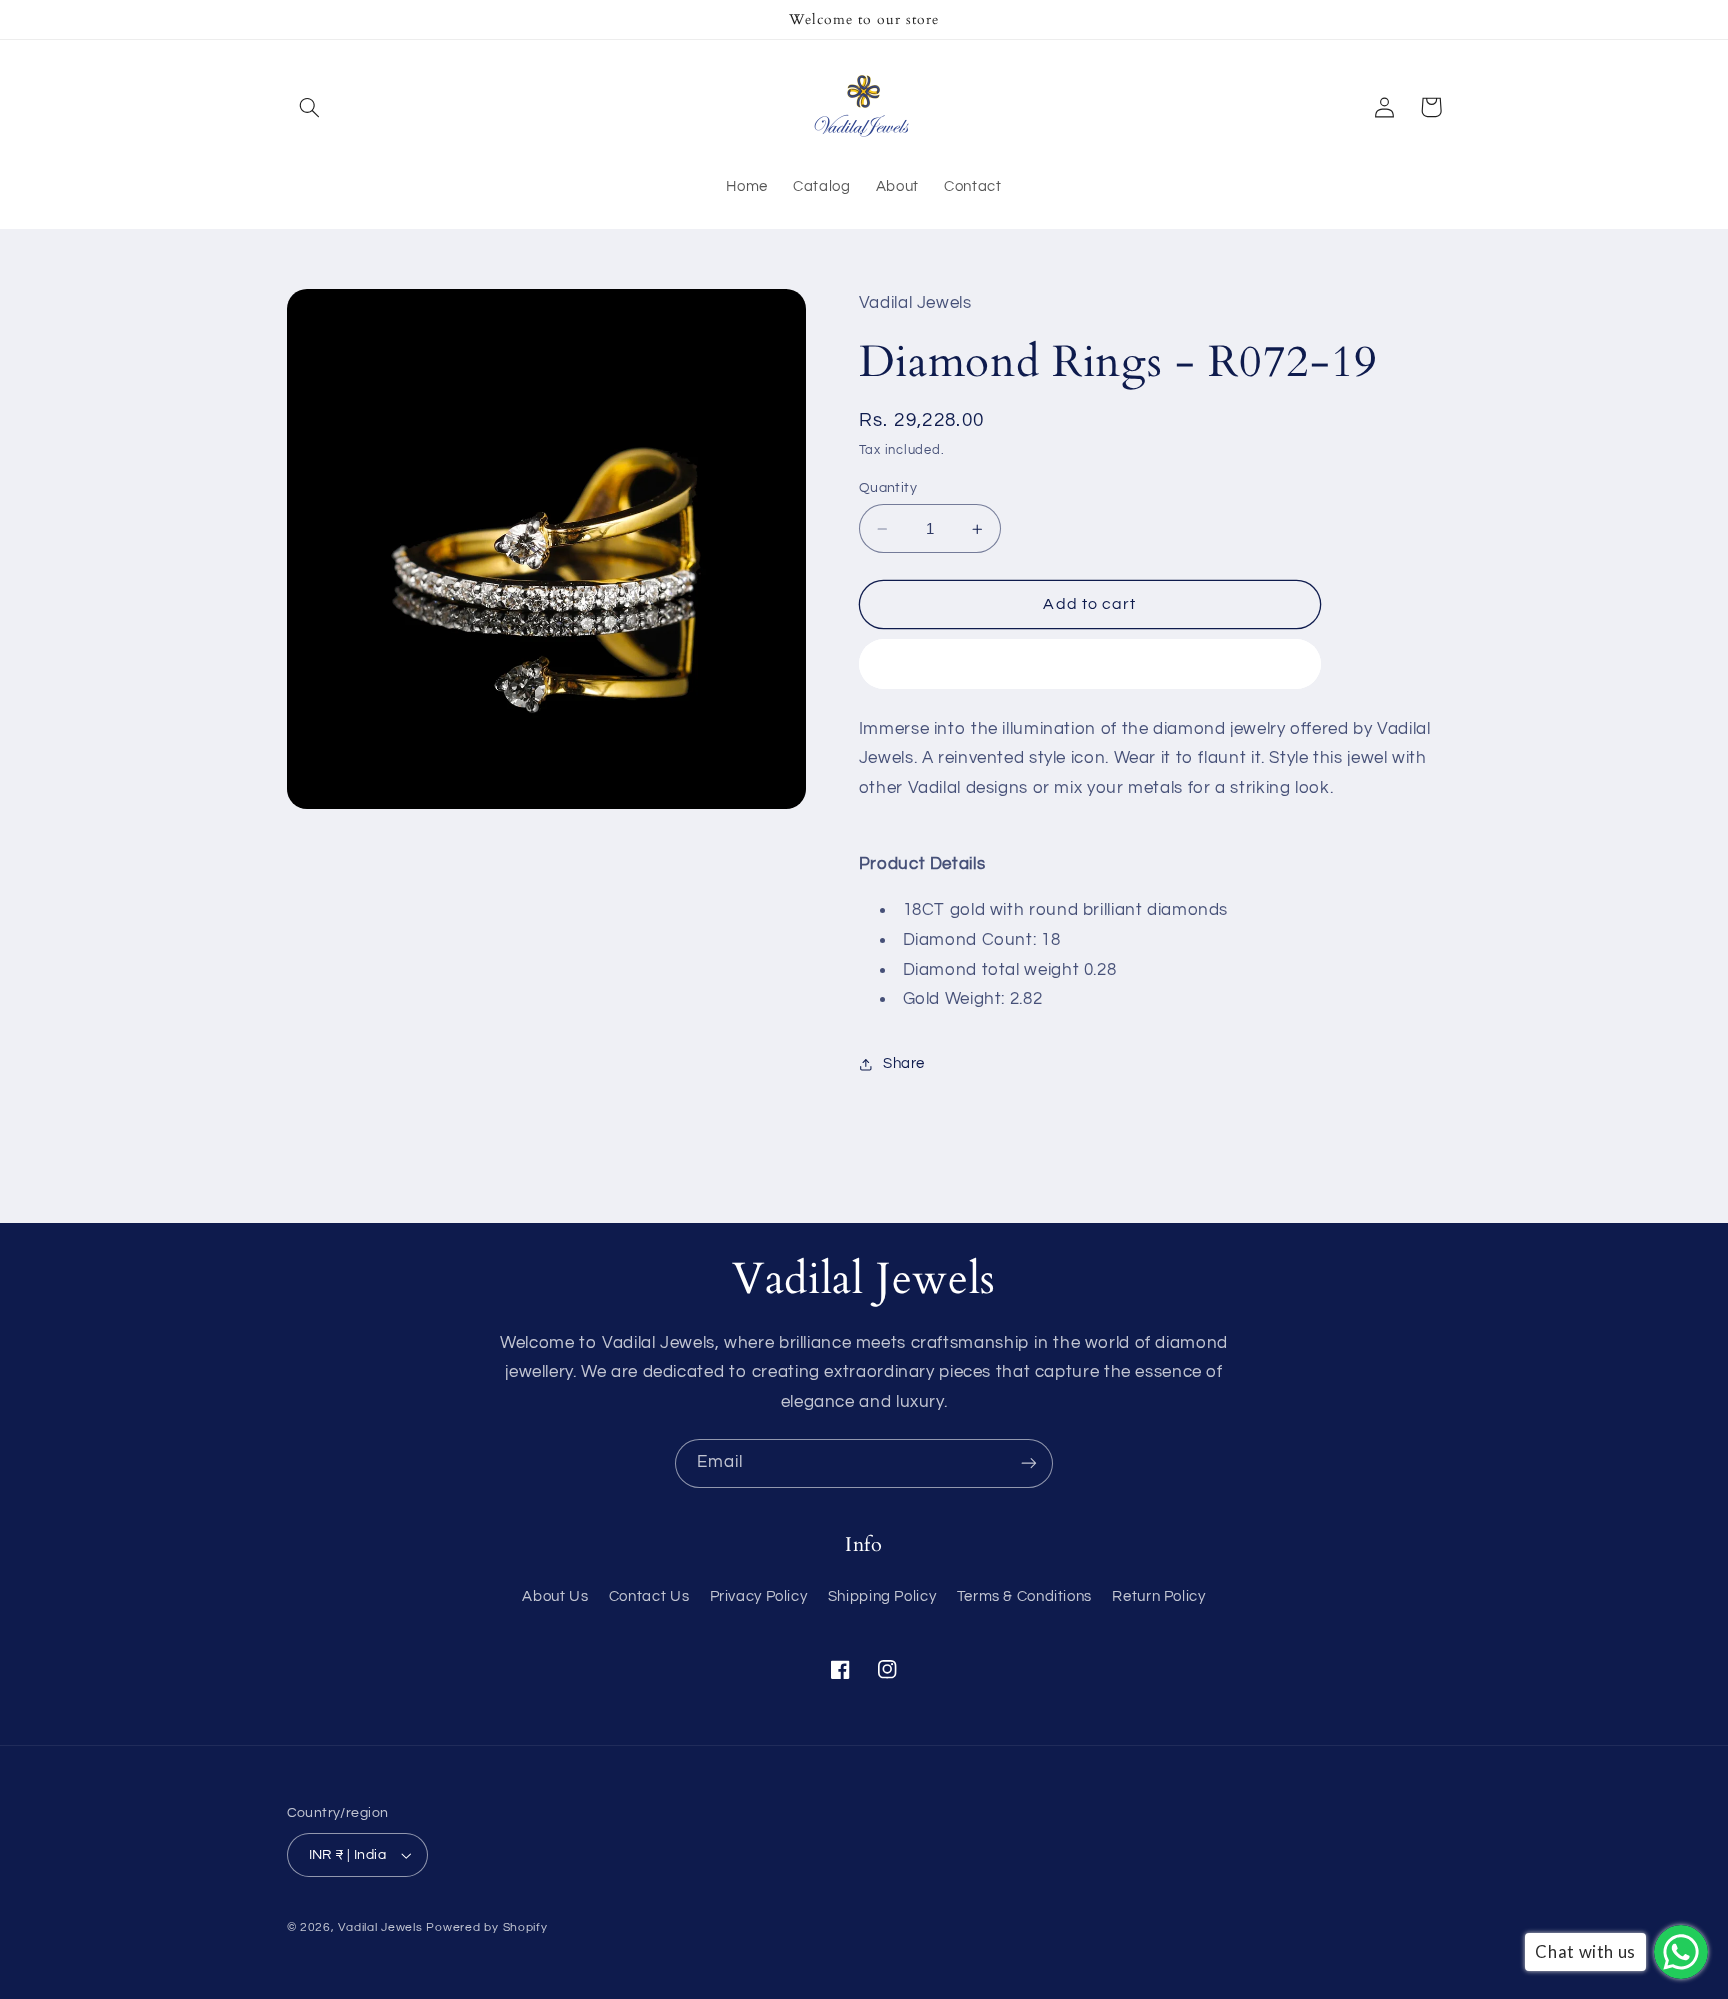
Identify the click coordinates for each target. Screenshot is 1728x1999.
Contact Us (649, 1596)
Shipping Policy (882, 1596)
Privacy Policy (759, 1596)
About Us (555, 1596)
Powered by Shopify (486, 1927)
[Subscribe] (1029, 1463)
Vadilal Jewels (380, 1927)
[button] (310, 107)
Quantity (888, 488)
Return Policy (1158, 1596)
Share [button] (904, 1063)
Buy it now (1090, 664)
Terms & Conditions (1024, 1596)
